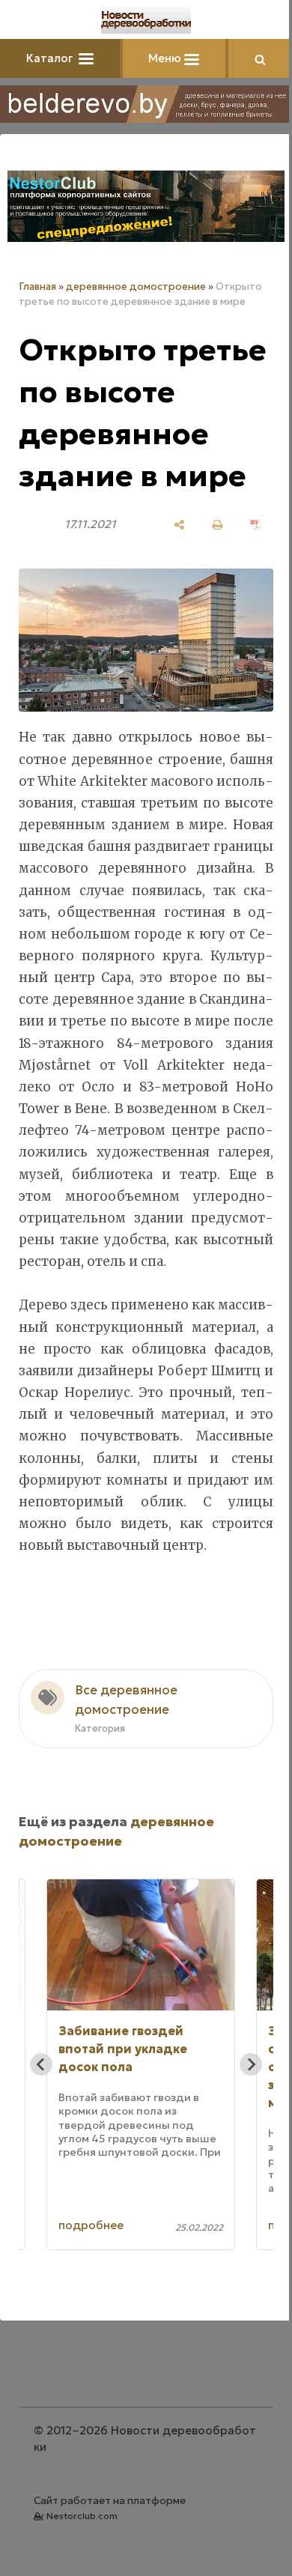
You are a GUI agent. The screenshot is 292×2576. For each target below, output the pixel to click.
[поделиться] (179, 525)
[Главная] (146, 21)
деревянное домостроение (136, 287)
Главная (37, 287)
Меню (166, 58)
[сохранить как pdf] (256, 525)
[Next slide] (251, 2064)
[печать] (218, 525)
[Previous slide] (41, 2064)
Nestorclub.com (82, 2516)
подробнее (91, 2225)
